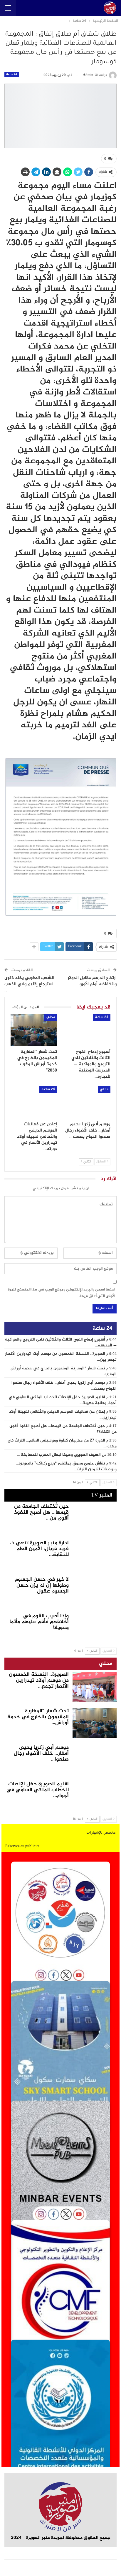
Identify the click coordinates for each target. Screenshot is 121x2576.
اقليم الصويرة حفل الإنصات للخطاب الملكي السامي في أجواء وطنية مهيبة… (63, 1400)
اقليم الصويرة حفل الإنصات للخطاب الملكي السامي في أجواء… (37, 1790)
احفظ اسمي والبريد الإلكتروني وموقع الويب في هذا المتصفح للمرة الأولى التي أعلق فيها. (62, 1293)
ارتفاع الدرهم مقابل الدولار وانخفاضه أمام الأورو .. (92, 981)
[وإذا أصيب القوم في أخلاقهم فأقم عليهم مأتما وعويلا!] (95, 1628)
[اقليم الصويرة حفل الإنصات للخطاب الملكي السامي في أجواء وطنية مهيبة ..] (95, 1796)
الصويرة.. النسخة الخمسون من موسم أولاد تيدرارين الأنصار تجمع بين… (61, 1357)
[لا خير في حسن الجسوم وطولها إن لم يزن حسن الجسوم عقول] (95, 1592)
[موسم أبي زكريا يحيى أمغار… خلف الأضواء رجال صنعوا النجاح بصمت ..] (87, 1102)
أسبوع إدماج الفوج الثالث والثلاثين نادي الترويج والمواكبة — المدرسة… (61, 1343)
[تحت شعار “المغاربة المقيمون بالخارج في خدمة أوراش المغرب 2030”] (34, 1030)
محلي (51, 1017)
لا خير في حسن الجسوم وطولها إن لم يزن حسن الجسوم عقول (42, 1585)
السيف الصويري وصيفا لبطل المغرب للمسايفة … (59, 1455)
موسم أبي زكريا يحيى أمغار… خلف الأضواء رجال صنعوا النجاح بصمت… (64, 1386)
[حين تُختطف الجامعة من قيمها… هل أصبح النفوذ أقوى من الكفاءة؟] (95, 1519)
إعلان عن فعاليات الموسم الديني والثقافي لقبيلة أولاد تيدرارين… (63, 1415)
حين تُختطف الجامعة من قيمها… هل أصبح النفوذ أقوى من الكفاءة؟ (63, 1429)
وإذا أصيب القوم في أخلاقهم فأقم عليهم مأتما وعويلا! (39, 1622)
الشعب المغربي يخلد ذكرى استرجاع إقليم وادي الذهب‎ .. (29, 984)
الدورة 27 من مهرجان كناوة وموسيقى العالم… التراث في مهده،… (62, 1444)
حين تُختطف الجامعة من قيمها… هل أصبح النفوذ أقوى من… (41, 1512)
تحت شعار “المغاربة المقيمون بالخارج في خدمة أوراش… (38, 1717)
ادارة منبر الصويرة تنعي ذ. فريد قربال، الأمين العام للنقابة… (39, 1549)
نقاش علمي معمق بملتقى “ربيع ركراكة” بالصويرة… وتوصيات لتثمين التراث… (66, 1467)
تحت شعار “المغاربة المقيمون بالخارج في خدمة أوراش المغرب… (64, 1371)
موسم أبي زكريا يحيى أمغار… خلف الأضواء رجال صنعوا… (41, 1754)
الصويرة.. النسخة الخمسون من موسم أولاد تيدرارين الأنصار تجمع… (39, 1681)
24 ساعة (12, 74)
